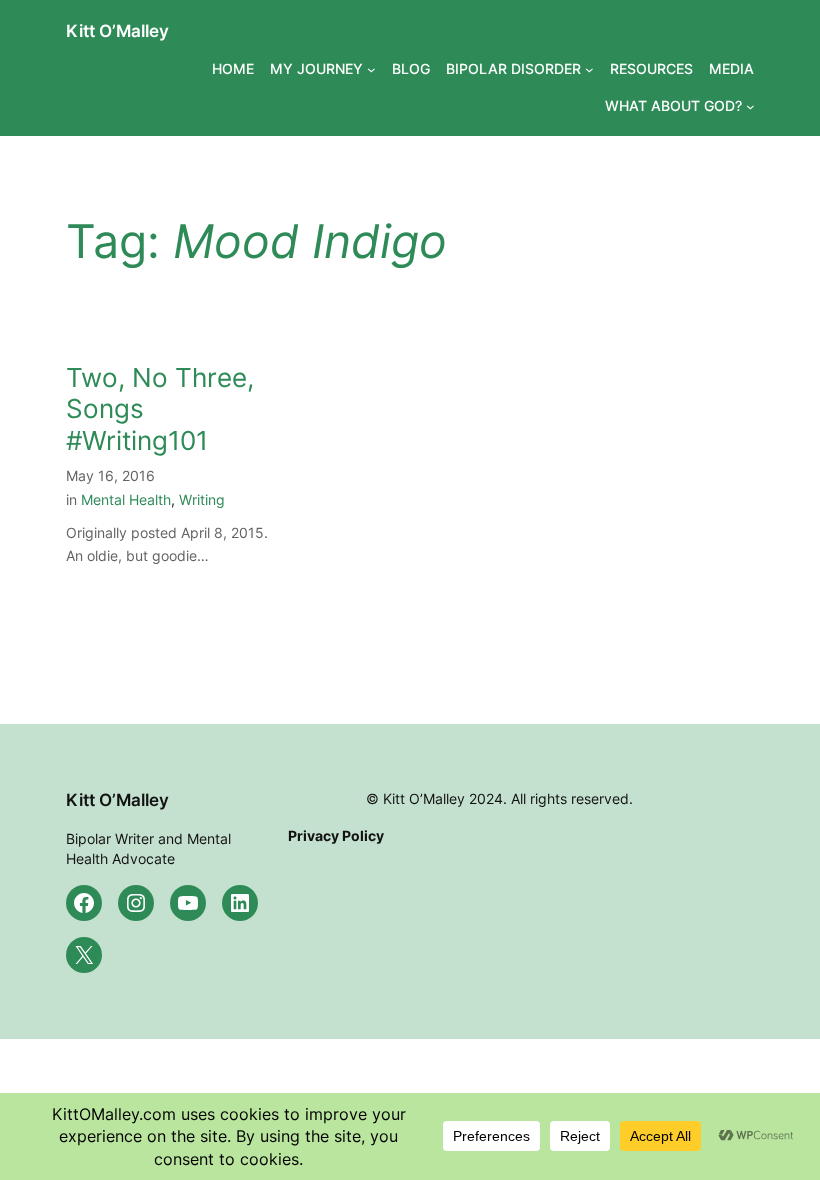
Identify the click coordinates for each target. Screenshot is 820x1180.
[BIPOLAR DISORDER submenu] (589, 69)
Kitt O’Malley (117, 31)
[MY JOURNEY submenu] (371, 69)
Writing (202, 499)
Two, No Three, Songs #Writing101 (160, 409)
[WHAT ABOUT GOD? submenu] (750, 106)
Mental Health (126, 499)
